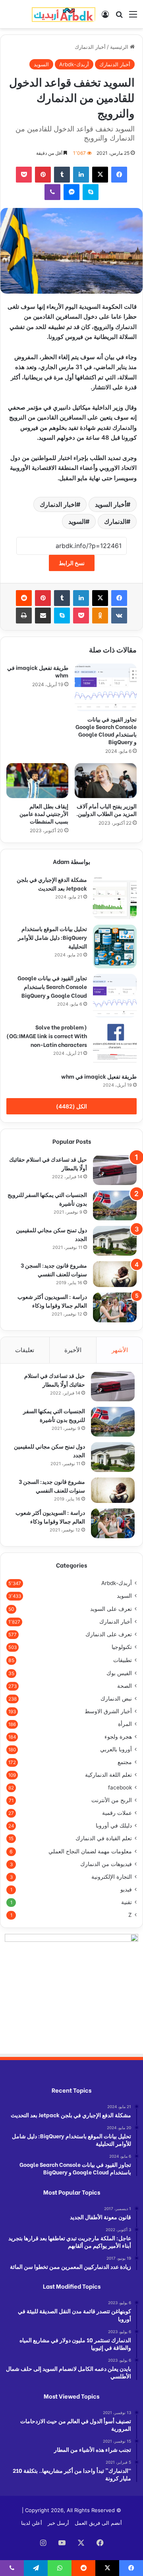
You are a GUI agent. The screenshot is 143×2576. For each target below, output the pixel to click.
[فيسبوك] (119, 175)
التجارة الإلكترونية (112, 1877)
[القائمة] (133, 17)
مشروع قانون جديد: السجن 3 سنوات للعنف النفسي (54, 1269)
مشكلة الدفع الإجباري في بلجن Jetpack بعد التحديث (52, 884)
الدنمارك (115, 521)
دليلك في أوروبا (114, 1826)
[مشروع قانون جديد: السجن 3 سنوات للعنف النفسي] (115, 1274)
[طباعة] (24, 616)
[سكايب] (91, 192)
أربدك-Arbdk (74, 64)
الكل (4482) (71, 1106)
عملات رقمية (117, 1813)
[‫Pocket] (24, 175)
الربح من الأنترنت (112, 1800)
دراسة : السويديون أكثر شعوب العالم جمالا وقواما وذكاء (52, 1301)
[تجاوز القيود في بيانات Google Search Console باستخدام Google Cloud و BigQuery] (106, 687)
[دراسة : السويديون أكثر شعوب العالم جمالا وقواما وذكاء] (115, 1307)
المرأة (125, 1724)
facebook (120, 1787)
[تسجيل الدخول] (105, 17)
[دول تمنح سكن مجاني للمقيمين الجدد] (115, 1241)
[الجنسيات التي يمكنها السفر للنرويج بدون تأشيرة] (115, 1205)
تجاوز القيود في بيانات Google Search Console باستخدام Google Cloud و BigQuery (106, 730)
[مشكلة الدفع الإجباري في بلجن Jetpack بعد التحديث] (115, 897)
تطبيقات (123, 1660)
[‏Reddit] (24, 598)
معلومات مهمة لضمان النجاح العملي (90, 1851)
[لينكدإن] (81, 175)
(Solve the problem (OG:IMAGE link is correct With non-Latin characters (47, 1036)
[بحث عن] (119, 17)
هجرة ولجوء (118, 1737)
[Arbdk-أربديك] (64, 14)
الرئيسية (120, 47)
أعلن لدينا (32, 2523)
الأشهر (120, 1350)
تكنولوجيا (122, 1647)
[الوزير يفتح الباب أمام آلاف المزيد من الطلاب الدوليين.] (106, 781)
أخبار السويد (111, 504)
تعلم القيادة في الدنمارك (104, 1838)
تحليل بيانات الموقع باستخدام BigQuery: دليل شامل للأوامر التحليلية (52, 937)
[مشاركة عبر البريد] (43, 616)
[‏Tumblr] (62, 175)
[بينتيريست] (43, 175)
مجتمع (125, 1762)
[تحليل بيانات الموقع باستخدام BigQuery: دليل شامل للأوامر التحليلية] (115, 947)
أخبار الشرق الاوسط (108, 1711)
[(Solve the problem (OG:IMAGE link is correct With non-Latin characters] (115, 1045)
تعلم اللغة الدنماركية (108, 1775)
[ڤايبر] (52, 192)
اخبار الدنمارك (58, 504)
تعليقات (25, 1350)
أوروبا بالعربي (116, 1749)
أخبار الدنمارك (90, 47)
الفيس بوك (119, 1673)
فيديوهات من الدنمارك (106, 1864)
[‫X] (100, 175)
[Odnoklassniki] (100, 616)
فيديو (126, 1889)
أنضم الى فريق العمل (98, 2523)
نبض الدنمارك (116, 1699)
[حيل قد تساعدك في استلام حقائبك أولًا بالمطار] (115, 1170)
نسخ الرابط (72, 563)
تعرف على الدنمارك (109, 1634)
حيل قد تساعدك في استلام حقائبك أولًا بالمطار (55, 1380)
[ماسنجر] (71, 192)
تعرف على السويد (111, 1609)
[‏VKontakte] (119, 616)
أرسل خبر (58, 2523)
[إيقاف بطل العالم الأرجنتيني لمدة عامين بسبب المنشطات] (37, 781)
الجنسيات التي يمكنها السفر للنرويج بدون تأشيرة (54, 1415)
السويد (41, 64)
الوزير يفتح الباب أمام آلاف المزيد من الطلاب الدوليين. (106, 810)
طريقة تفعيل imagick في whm (38, 671)
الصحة (125, 1686)
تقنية (127, 1902)
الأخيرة (73, 1350)
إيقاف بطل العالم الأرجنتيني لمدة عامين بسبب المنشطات (44, 813)
